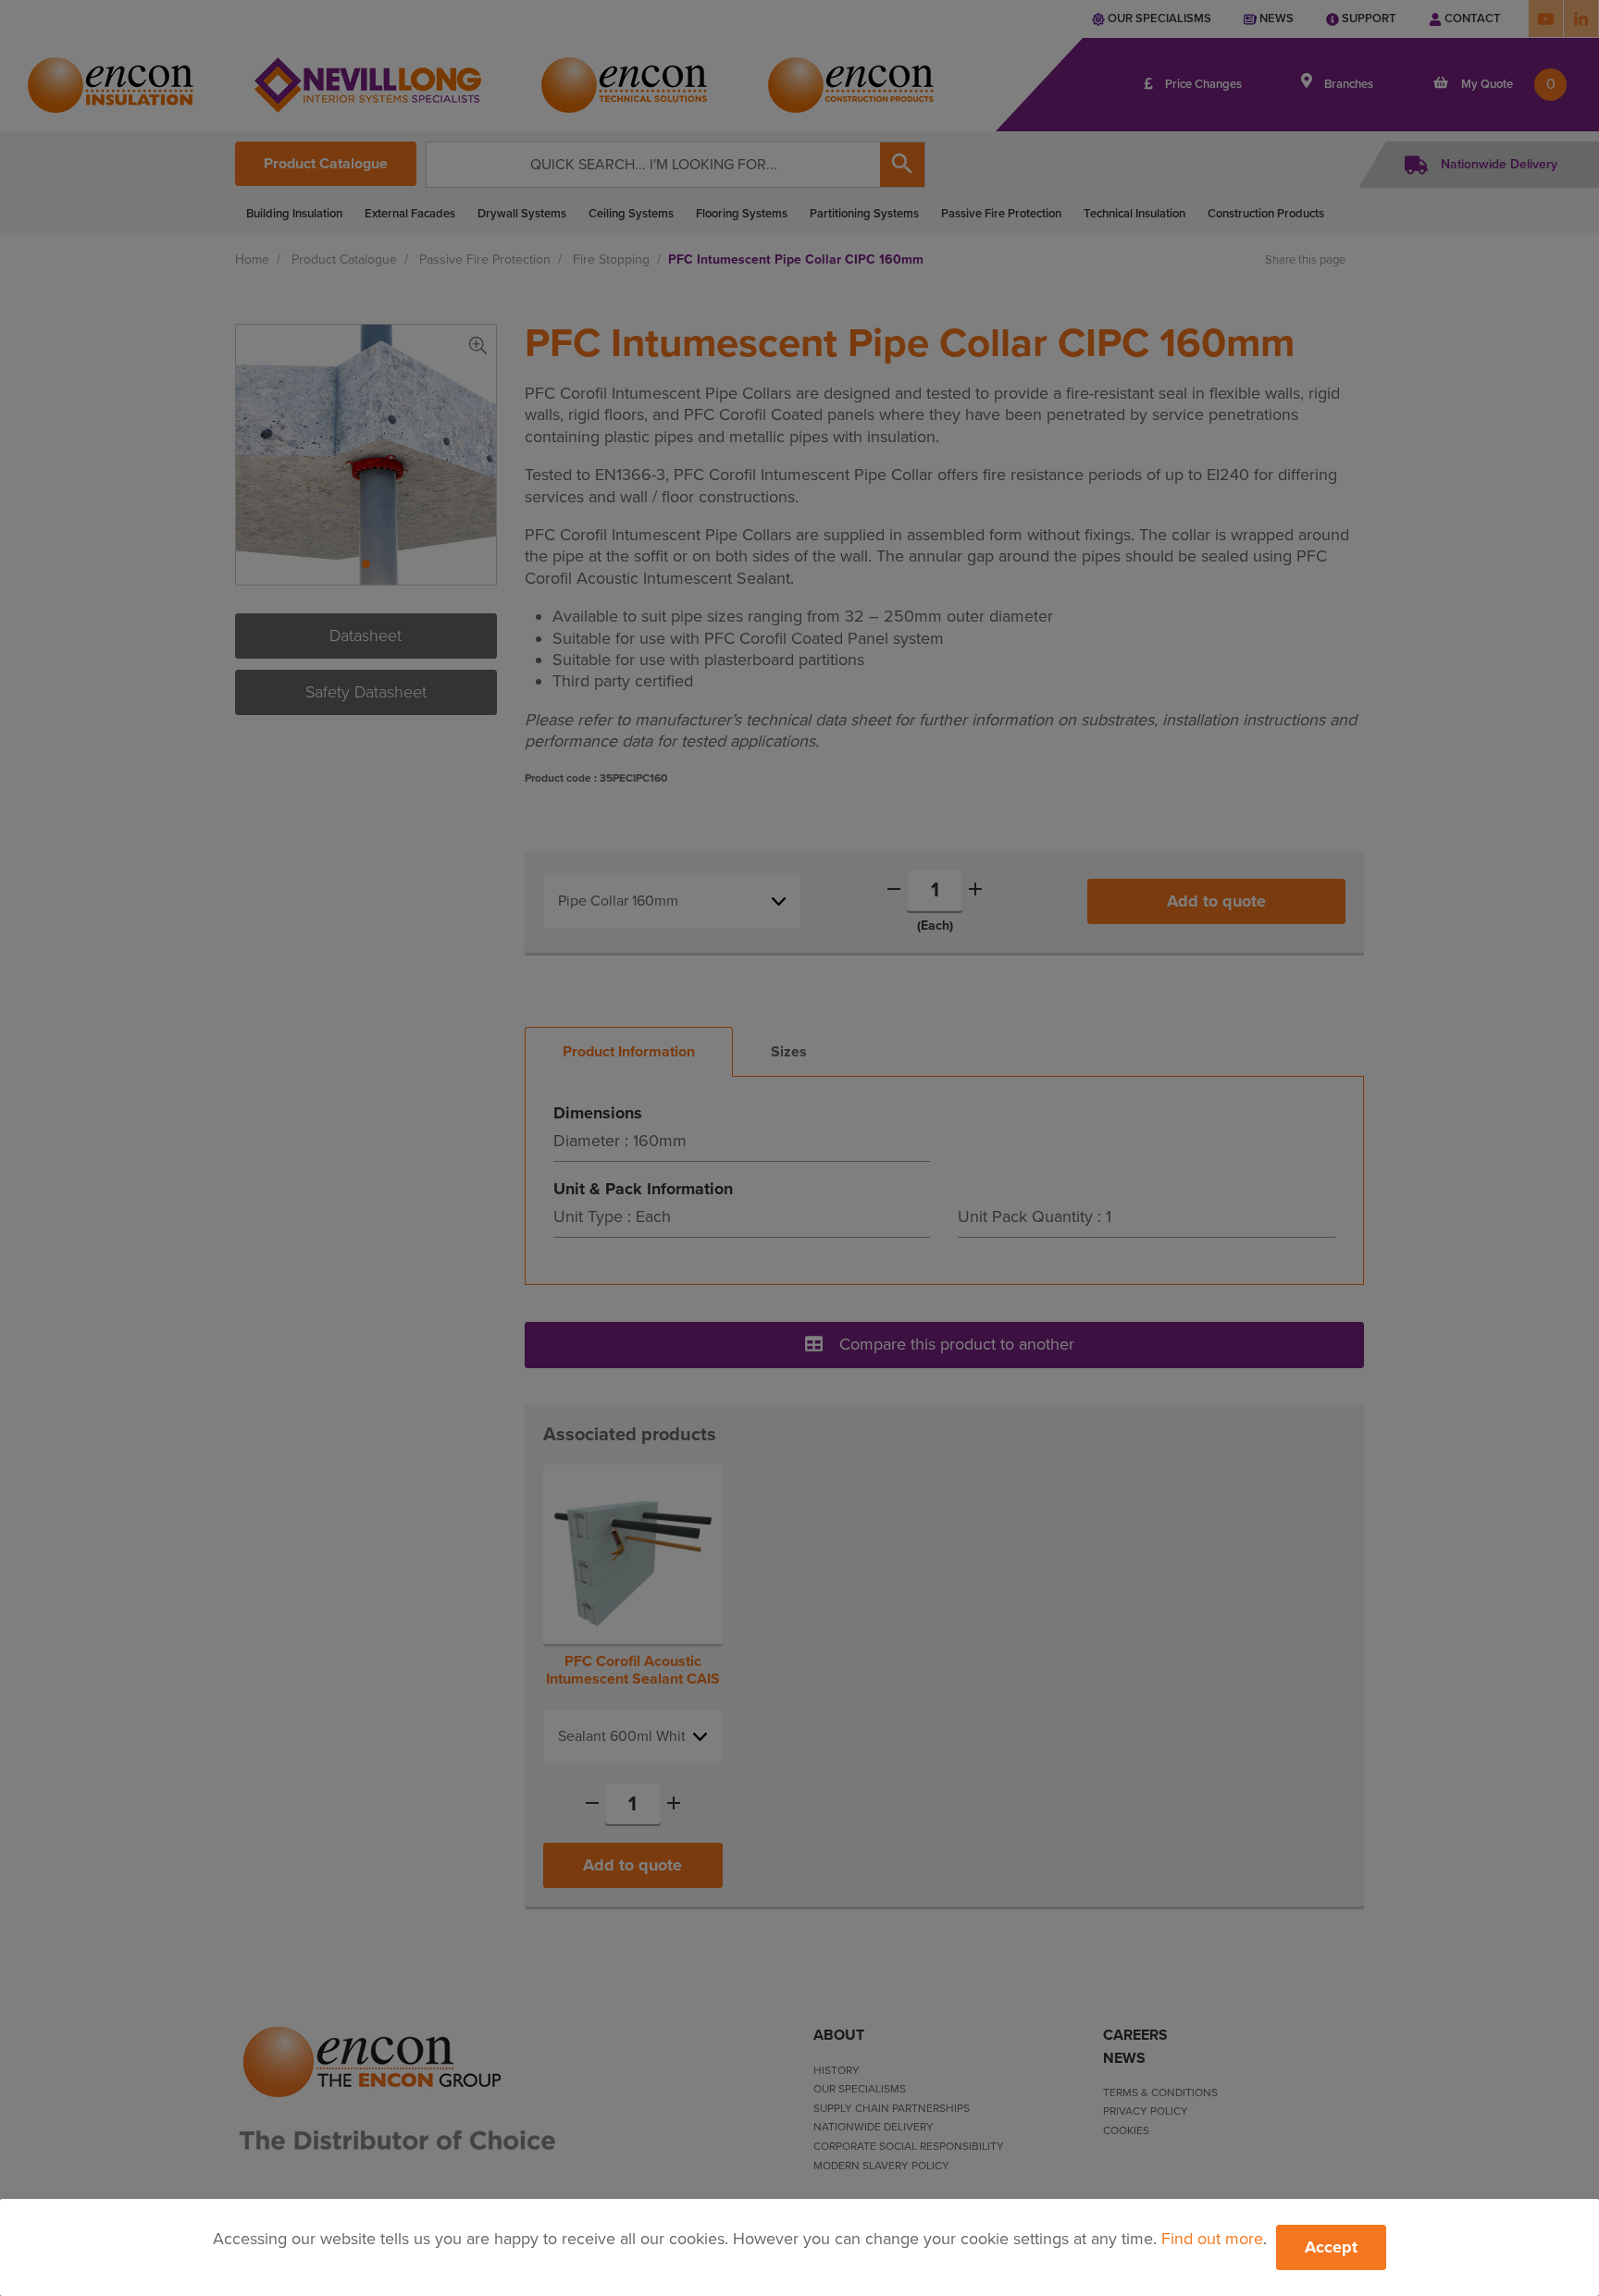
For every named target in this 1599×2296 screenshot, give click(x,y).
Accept (1331, 2247)
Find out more (1212, 2239)
